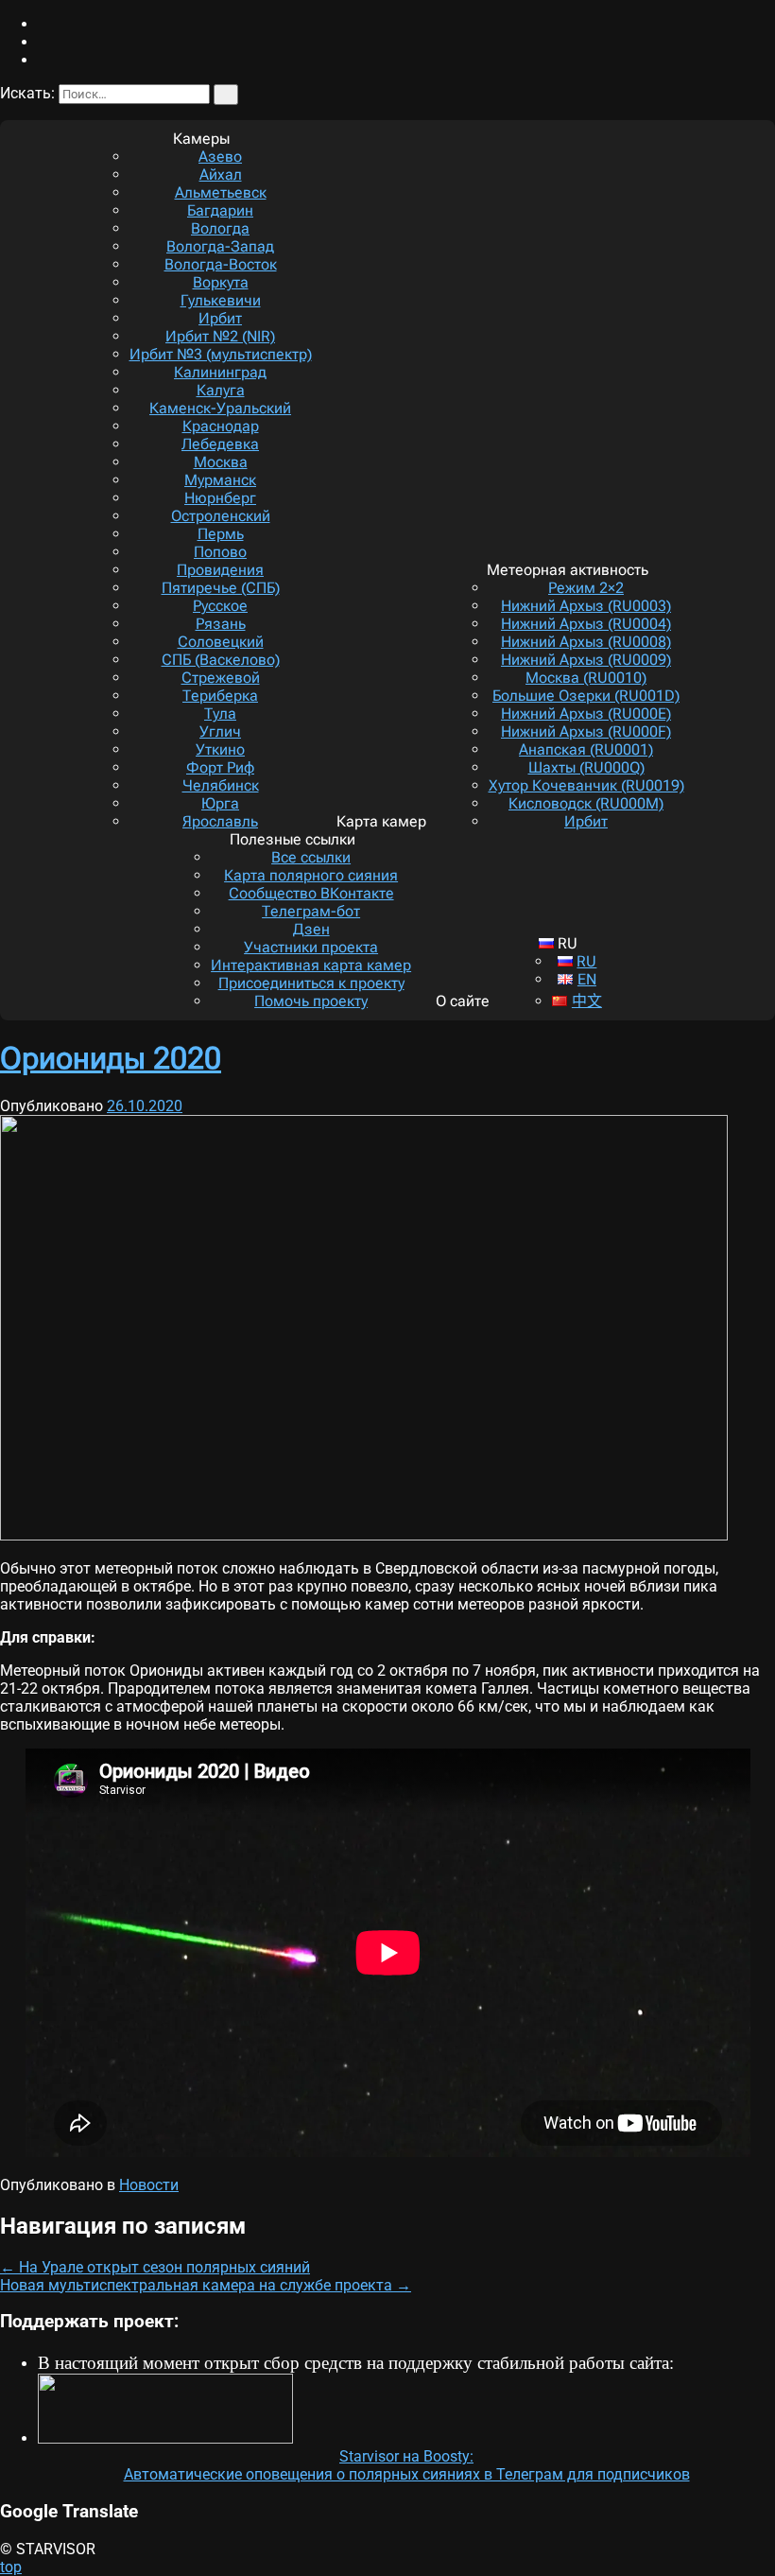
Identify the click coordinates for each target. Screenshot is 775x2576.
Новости (149, 2185)
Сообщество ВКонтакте (311, 893)
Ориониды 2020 (111, 1058)
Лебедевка (220, 444)
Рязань (221, 624)
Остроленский (221, 516)
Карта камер (381, 821)
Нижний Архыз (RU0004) (586, 624)
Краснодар (221, 426)
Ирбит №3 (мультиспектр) (221, 354)
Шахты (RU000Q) (586, 767)
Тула (220, 714)
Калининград (220, 372)
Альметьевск (221, 192)
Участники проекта (311, 947)
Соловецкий (221, 642)
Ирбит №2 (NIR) (220, 336)
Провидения (220, 570)
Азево (220, 157)
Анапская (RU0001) (586, 749)
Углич (220, 731)
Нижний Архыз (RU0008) (586, 642)
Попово (220, 552)
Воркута (221, 282)
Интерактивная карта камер (311, 965)
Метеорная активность (568, 570)
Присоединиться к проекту (311, 983)
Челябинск (221, 785)
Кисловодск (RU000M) (586, 803)
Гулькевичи (221, 300)
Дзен (311, 929)
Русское (220, 606)
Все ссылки (311, 857)
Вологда (220, 228)
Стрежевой (221, 678)
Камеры (201, 139)
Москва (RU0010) (586, 678)
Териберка (220, 696)
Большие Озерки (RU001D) (586, 696)
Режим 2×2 (586, 588)
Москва (221, 462)
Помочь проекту (311, 1001)
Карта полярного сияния (311, 875)
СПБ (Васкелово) (221, 660)
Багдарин (220, 210)
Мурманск (220, 480)
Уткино (220, 749)
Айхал (221, 174)
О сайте (463, 1001)
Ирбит (220, 318)
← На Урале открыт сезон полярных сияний (155, 2267)
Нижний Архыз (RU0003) (586, 606)
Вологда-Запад (220, 246)
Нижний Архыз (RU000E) (586, 714)
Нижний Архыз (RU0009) (586, 660)
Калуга (221, 390)
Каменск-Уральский (220, 408)
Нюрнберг (220, 498)
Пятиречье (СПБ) (221, 588)
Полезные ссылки (293, 839)
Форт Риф (220, 767)
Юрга (220, 803)
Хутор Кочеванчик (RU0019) (586, 785)
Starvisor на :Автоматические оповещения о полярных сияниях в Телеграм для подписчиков (407, 2465)
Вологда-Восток (221, 264)
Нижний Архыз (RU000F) (586, 731)
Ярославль (220, 821)
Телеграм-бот (311, 911)
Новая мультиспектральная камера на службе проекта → (206, 2285)
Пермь (221, 534)
